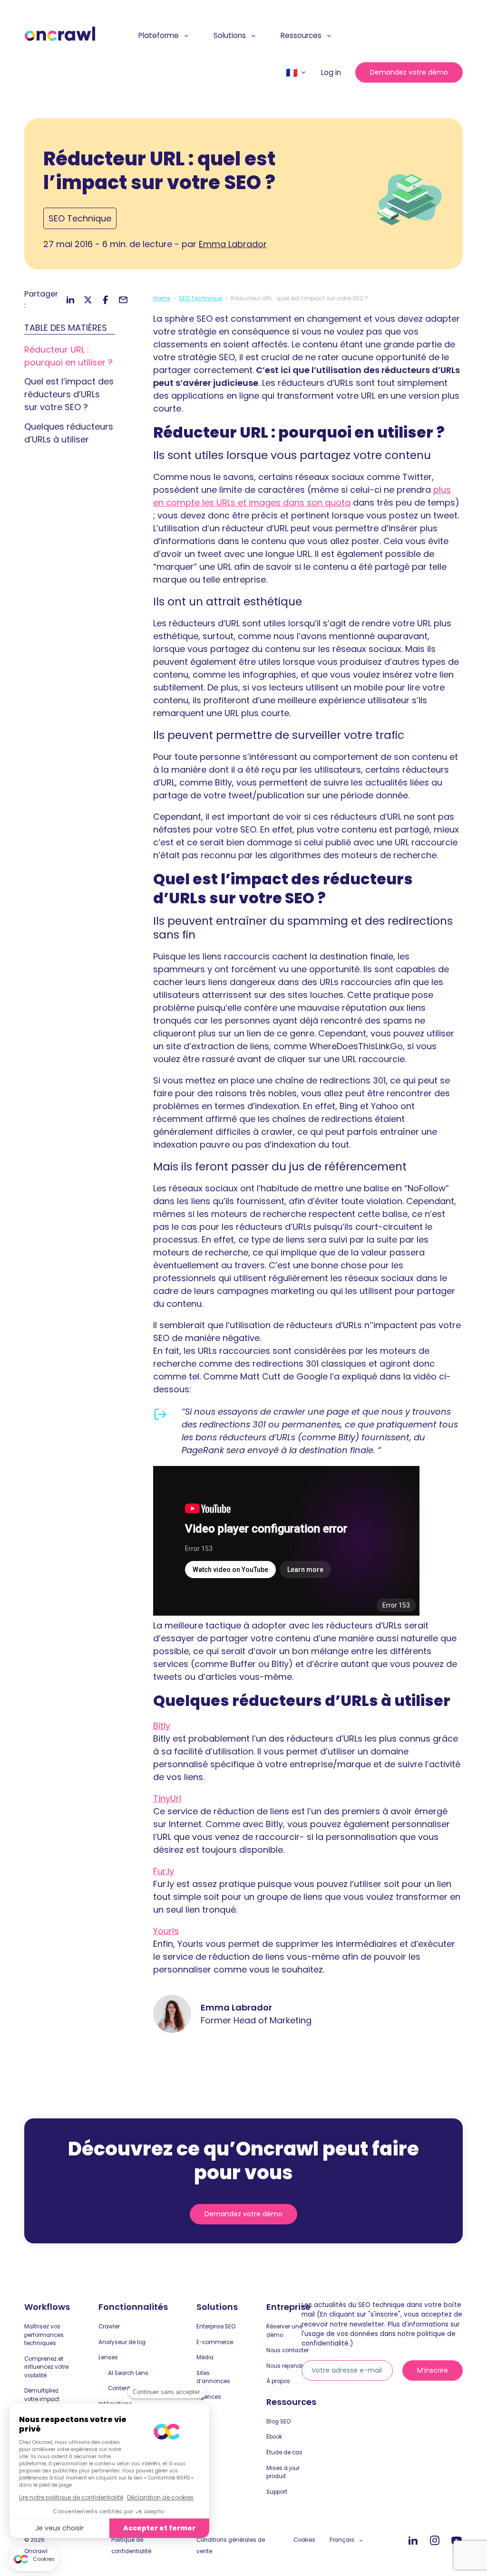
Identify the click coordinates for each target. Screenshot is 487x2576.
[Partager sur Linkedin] (70, 300)
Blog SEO (278, 2422)
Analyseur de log (122, 2342)
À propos (278, 2381)
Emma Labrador (233, 244)
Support (277, 2492)
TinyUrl (167, 1798)
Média (205, 2357)
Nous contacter (287, 2350)
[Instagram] (435, 2541)
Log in (331, 72)
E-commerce (215, 2342)
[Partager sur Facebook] (106, 300)
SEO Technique (80, 218)
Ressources (301, 35)
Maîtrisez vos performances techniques (44, 2335)
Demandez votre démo (409, 72)
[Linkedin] (413, 2541)
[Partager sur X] (88, 300)
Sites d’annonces (213, 2377)
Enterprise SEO (216, 2327)
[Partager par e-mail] (123, 300)
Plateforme (159, 35)
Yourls (166, 1931)
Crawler (109, 2327)
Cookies (304, 2540)
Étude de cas (284, 2452)
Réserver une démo (284, 2331)
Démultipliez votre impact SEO (42, 2399)
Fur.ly (164, 1871)
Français (342, 2540)
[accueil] (60, 34)
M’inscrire (433, 2370)
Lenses (108, 2357)
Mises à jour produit (283, 2472)
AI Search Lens (128, 2373)
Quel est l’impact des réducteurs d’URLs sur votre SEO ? (69, 394)
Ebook (274, 2437)
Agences (209, 2397)
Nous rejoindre (286, 2366)
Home (162, 298)
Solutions (230, 35)
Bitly (162, 1726)
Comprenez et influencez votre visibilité (46, 2367)
